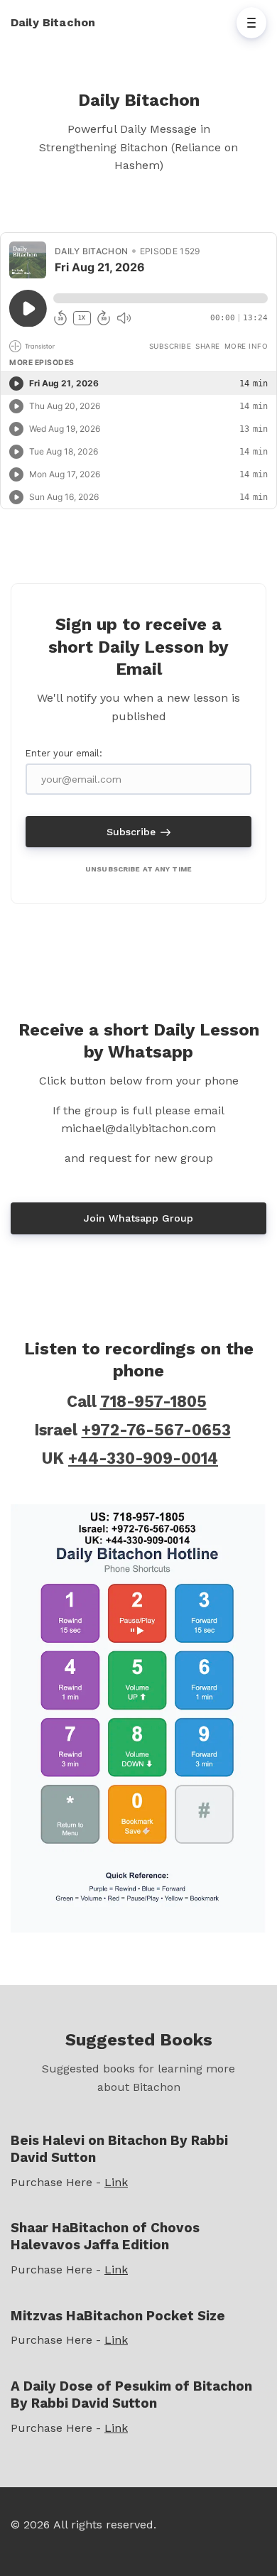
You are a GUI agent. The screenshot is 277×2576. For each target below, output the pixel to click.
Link (116, 2182)
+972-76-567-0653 (156, 1430)
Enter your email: (64, 753)
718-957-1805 (153, 1401)
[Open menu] (251, 23)
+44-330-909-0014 (143, 1458)
